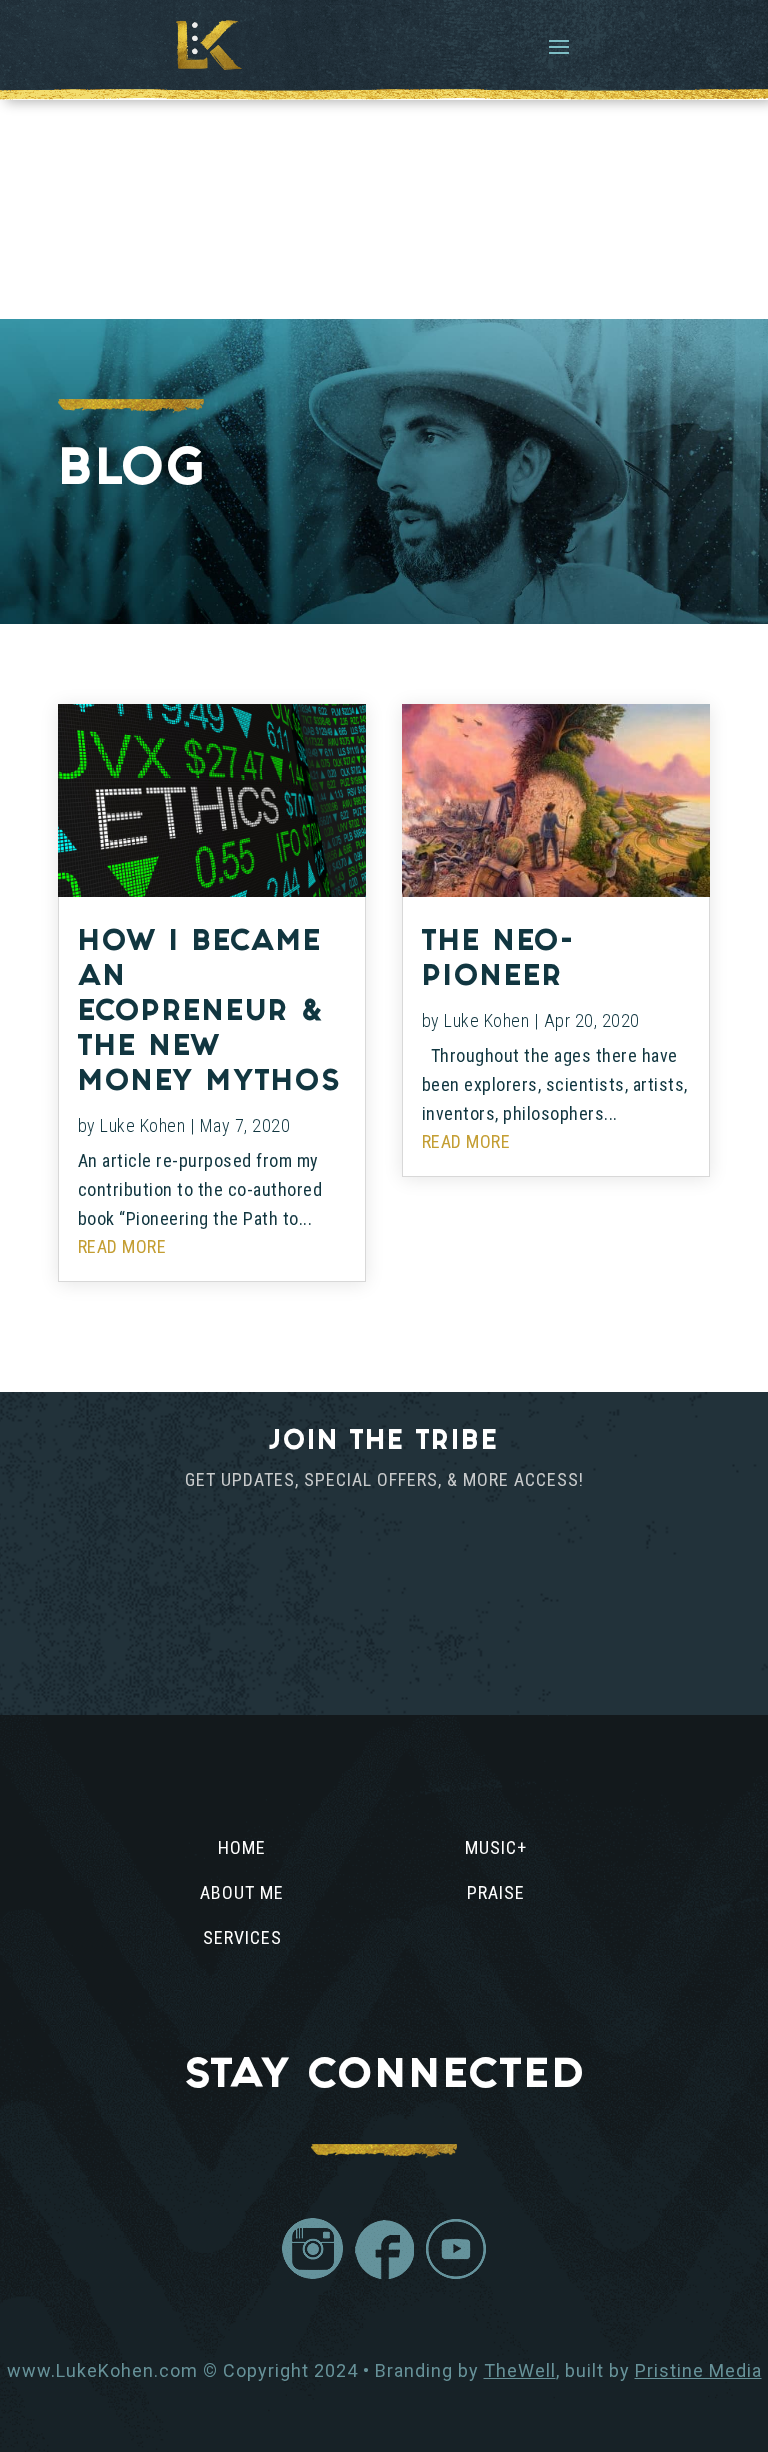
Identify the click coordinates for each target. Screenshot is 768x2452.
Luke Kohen (142, 1125)
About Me (242, 1892)
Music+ (496, 1847)
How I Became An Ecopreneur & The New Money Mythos (210, 1014)
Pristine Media (698, 2370)
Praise (496, 1892)
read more (122, 1246)
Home (242, 1847)
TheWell (520, 2370)
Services (242, 1937)
